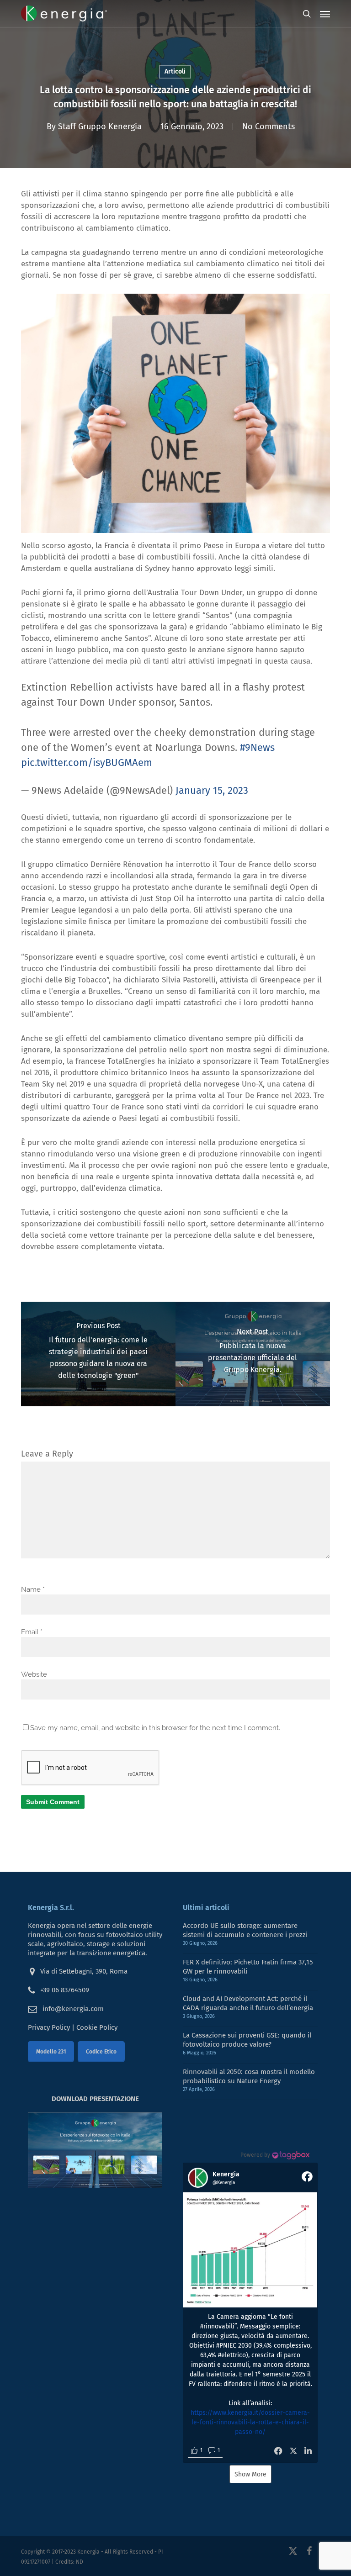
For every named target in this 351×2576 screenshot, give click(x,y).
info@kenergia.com (73, 2009)
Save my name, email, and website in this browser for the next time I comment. (155, 1728)
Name (33, 1589)
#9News (257, 747)
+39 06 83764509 (65, 1990)
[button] (325, 14)
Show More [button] (250, 2474)
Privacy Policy (49, 2027)
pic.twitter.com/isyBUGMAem (87, 763)
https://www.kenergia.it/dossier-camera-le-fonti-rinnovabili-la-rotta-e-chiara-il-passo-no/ (250, 2422)
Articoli (175, 71)
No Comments (269, 127)
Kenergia (88, 2552)
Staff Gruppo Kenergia (100, 127)
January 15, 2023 (212, 790)
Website (34, 1674)
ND (80, 2562)
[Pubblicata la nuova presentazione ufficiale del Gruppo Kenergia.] (253, 1354)
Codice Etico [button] (101, 2052)
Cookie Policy (97, 2027)
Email (32, 1632)
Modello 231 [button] (51, 2052)
